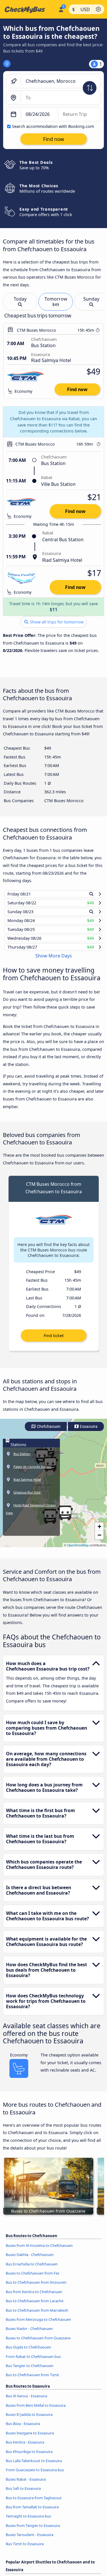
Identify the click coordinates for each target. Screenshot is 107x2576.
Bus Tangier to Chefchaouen (30, 2371)
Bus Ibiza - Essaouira (23, 2429)
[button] (65, 1518)
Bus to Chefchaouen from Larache (35, 2306)
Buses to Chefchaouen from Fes (33, 2279)
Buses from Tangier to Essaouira (33, 2531)
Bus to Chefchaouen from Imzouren (36, 2288)
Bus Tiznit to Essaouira (25, 2549)
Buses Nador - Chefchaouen (29, 2334)
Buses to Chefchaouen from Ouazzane (38, 2343)
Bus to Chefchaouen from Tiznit (32, 2380)
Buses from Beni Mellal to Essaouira (36, 2410)
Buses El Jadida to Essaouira (29, 2420)
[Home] (28, 9)
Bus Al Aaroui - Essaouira (26, 2401)
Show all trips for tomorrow (56, 622)
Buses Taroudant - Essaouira (30, 2540)
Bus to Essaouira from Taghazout (34, 2503)
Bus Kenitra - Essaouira (25, 2448)
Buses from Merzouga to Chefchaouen (38, 2325)
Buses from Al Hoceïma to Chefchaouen (39, 2251)
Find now (77, 389)
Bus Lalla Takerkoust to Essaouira (34, 2466)
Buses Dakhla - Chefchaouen (30, 2260)
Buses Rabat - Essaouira (26, 2484)
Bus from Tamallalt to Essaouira (32, 2512)
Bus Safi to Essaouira (23, 2494)
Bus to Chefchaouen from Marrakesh (37, 2315)
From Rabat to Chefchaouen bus (33, 2362)
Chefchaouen (48, 1432)
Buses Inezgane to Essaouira (30, 2438)
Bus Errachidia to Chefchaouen (32, 2269)
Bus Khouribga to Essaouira (29, 2457)
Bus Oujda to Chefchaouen (28, 2352)
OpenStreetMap (78, 1550)
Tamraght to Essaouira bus (28, 2521)
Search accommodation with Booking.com (53, 126)
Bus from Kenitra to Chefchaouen (34, 2297)
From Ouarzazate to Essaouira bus (35, 2475)
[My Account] (61, 9)
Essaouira (88, 1432)
